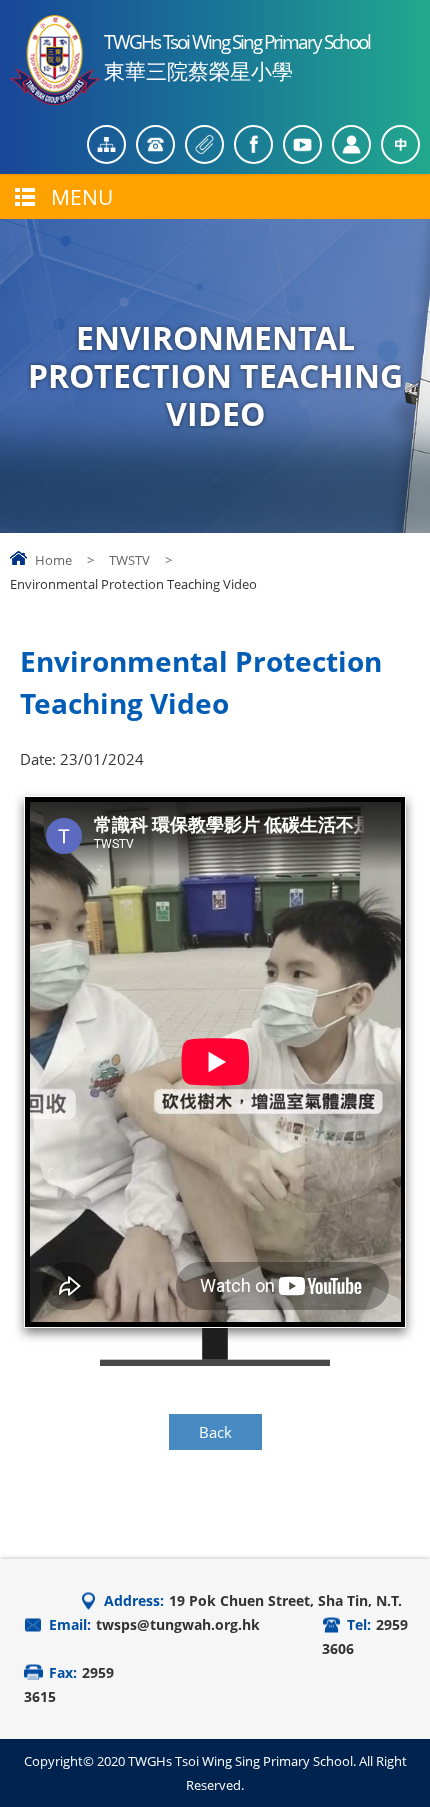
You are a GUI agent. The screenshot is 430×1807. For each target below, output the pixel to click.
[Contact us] (155, 144)
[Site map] (106, 144)
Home (53, 560)
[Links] (204, 144)
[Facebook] (253, 144)
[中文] (400, 144)
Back (215, 1432)
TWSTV (129, 560)
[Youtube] (302, 144)
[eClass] (351, 144)
